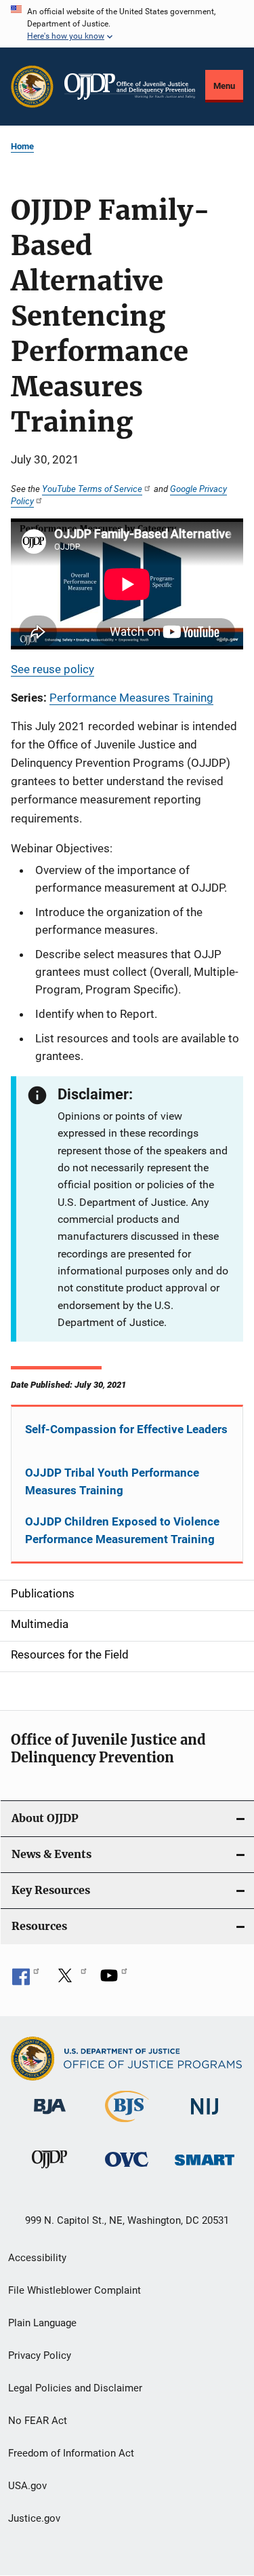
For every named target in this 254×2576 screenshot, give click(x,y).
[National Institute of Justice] (205, 2117)
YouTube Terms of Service (92, 489)
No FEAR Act (38, 2421)
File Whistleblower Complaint (75, 2290)
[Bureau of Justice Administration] (50, 2117)
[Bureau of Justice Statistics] (127, 2125)
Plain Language (42, 2323)
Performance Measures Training (131, 698)
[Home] (130, 87)
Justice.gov (34, 2518)
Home (22, 146)
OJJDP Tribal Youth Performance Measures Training (112, 1481)
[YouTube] (114, 1980)
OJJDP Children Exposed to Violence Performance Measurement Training (122, 1530)
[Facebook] (26, 1980)
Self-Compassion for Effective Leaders (126, 1429)
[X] (70, 1980)
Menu (224, 86)
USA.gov (27, 2486)
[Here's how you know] (127, 24)
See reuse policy (52, 669)
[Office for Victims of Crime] (127, 2169)
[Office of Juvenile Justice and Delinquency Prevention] (49, 2171)
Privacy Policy (40, 2355)
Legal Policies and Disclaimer (75, 2388)
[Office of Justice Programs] (32, 87)
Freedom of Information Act (71, 2453)
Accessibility (37, 2258)
